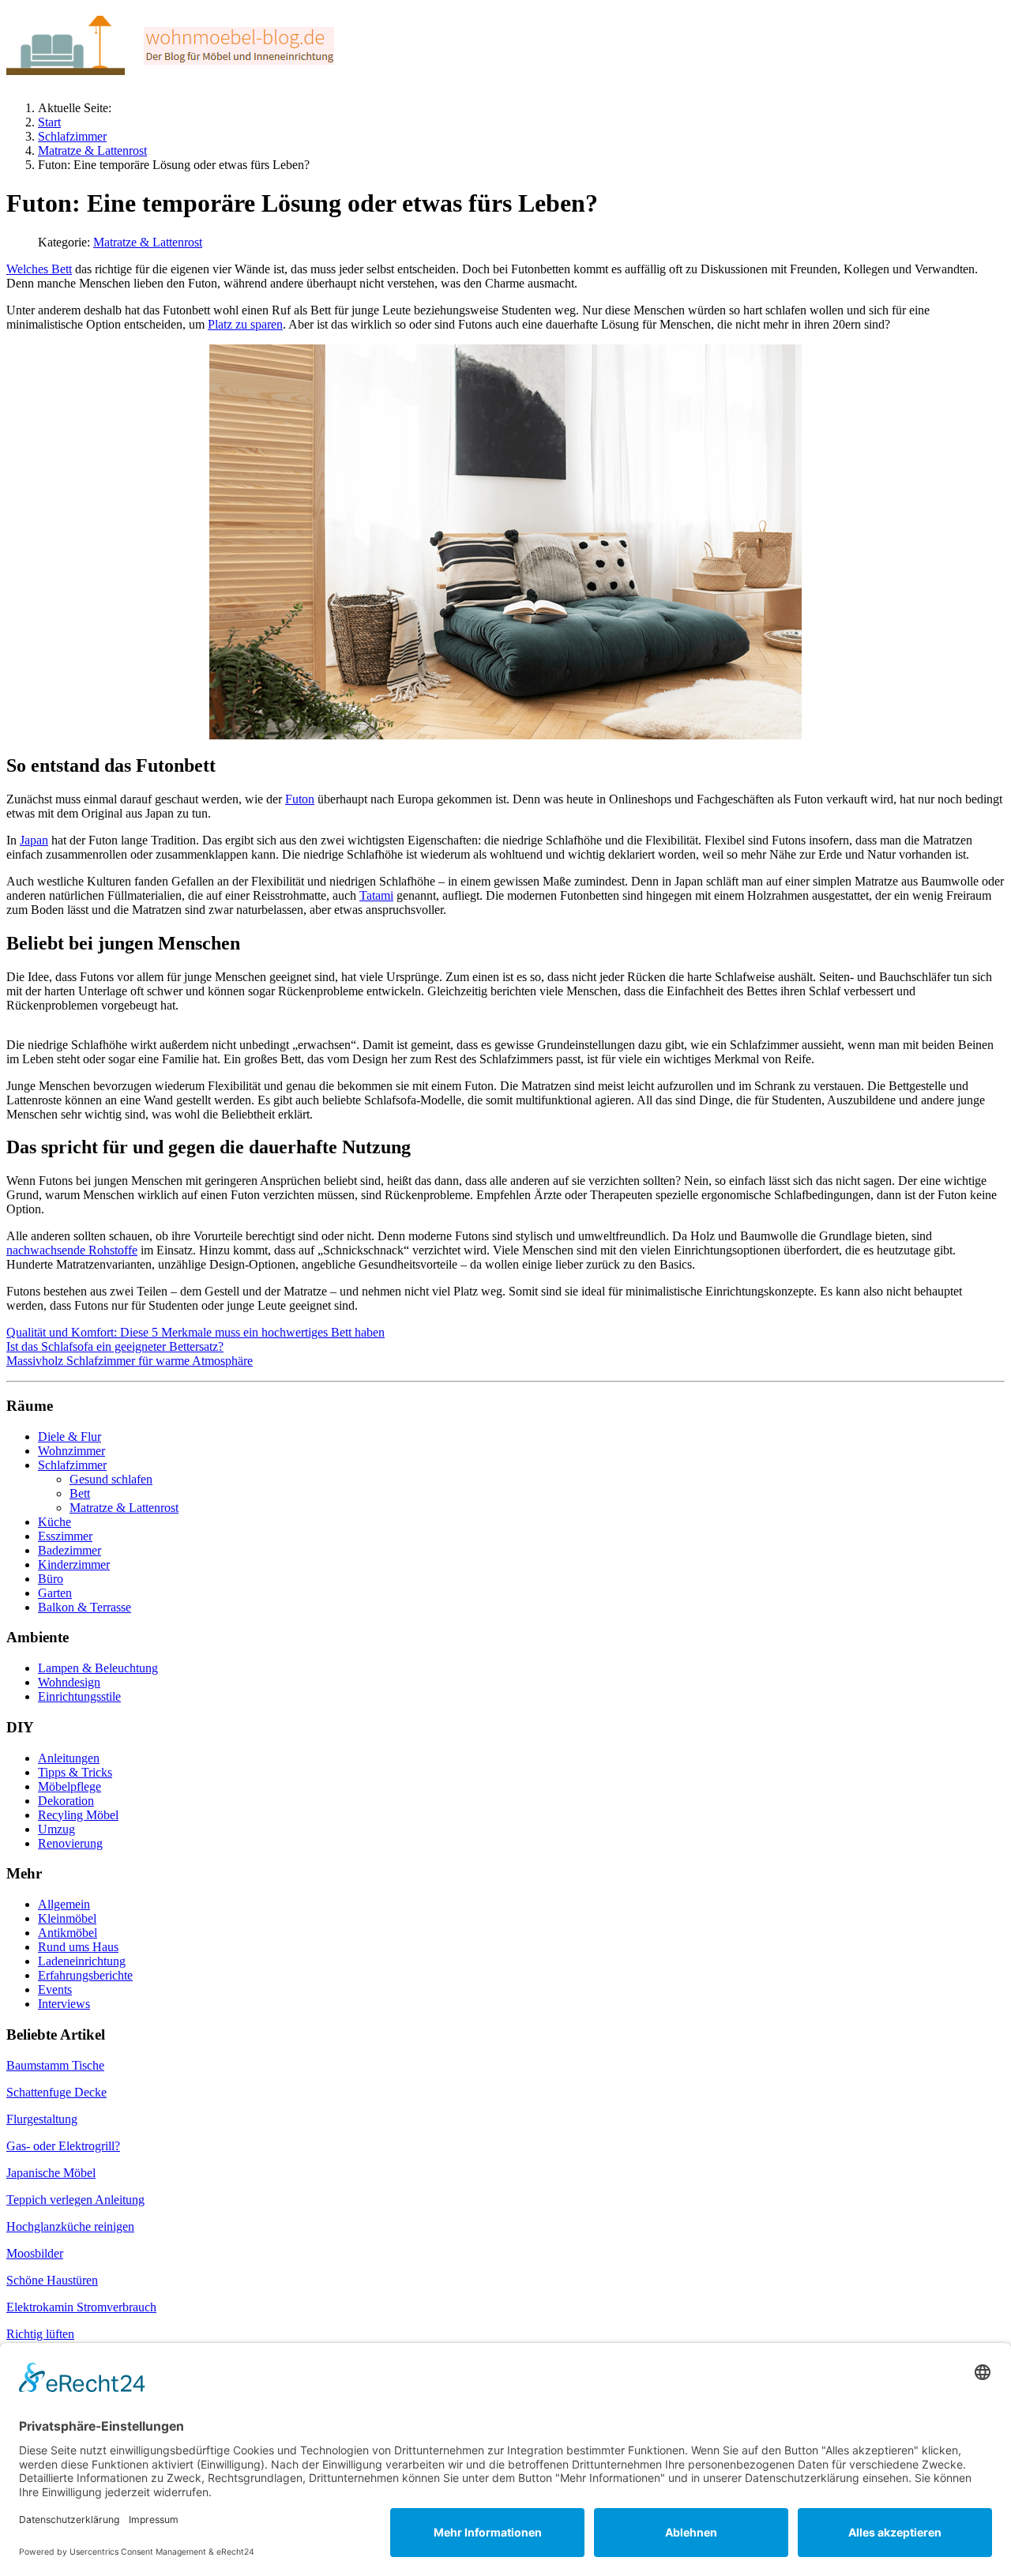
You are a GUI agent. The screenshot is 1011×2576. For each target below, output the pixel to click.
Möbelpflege (70, 1786)
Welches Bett (39, 269)
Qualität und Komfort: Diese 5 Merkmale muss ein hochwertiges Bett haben (195, 1332)
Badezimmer (70, 1550)
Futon (300, 799)
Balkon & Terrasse (85, 1607)
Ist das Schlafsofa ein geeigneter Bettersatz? (115, 1346)
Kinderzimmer (74, 1564)
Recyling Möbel (78, 1815)
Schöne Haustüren (52, 2280)
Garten (55, 1593)
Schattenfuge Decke (56, 2092)
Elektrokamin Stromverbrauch (81, 2307)
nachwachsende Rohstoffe (72, 1250)
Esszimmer (65, 1536)
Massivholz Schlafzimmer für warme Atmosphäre (130, 1361)
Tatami (376, 895)
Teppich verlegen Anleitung (75, 2200)
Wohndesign (69, 1682)
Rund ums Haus (78, 1947)
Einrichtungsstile (79, 1696)
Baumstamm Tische (55, 2065)
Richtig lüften (40, 2334)
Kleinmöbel (67, 1918)
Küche (54, 1522)
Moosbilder (35, 2253)
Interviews (64, 2004)
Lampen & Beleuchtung (98, 1668)
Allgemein (64, 1904)
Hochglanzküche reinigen (70, 2226)
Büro (51, 1579)
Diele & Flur (70, 1437)
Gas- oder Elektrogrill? (63, 2146)
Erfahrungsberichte (85, 1975)
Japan (34, 840)
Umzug (56, 1829)
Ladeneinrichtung (82, 1961)
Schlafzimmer (72, 1465)
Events (55, 1989)
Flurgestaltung (42, 2119)
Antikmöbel (68, 1933)
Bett (80, 1493)
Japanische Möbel (51, 2173)
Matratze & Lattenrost (148, 242)
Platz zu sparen (245, 324)
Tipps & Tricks (75, 1772)
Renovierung (70, 1843)
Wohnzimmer (71, 1451)
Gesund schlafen (111, 1479)
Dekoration (66, 1801)
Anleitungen (69, 1758)
